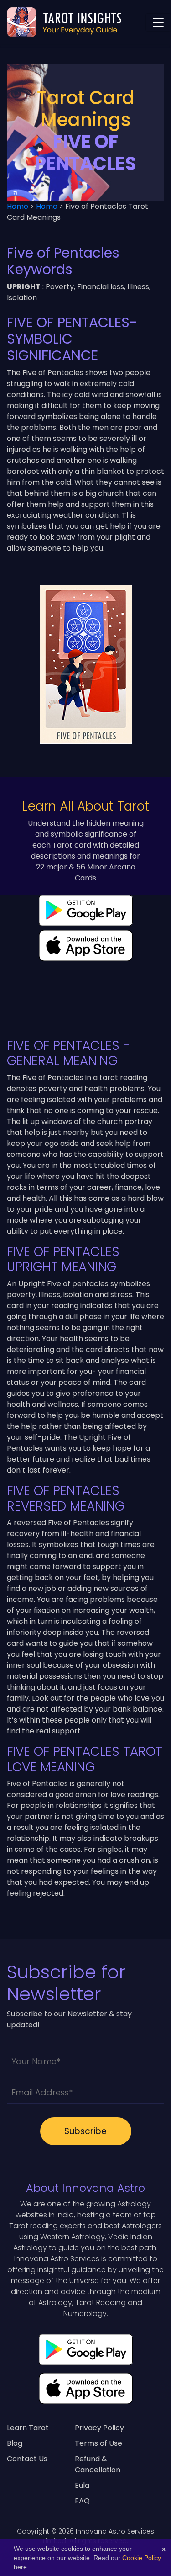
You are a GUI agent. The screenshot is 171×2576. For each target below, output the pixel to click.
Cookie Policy (142, 2558)
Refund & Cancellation (98, 2464)
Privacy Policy (99, 2428)
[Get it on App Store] (86, 2392)
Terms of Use (98, 2443)
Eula (82, 2485)
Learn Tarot (28, 2428)
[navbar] (158, 22)
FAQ (82, 2501)
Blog (15, 2443)
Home (18, 206)
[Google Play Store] (86, 2353)
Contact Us (27, 2459)
